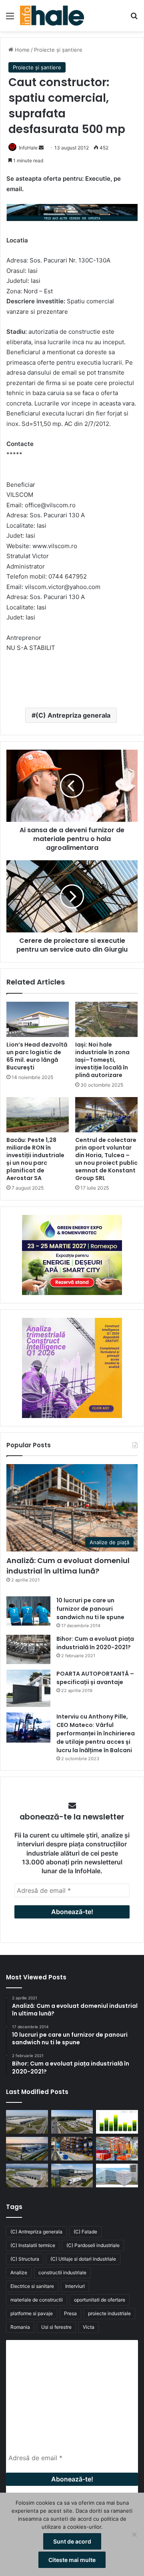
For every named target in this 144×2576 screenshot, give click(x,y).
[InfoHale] (52, 16)
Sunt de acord (72, 2541)
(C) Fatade (85, 2232)
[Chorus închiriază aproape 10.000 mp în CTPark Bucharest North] (72, 2122)
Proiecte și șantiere (58, 50)
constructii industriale (62, 2272)
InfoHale (28, 148)
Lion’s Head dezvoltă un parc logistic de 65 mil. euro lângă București (37, 1056)
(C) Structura (25, 2259)
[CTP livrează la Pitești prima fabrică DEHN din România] (27, 2176)
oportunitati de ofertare (100, 2300)
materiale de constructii (37, 2300)
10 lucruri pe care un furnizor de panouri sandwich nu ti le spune (90, 1609)
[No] (134, 2534)
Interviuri (75, 2286)
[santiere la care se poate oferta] (72, 214)
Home (21, 50)
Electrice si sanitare (32, 2286)
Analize (19, 2272)
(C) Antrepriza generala (73, 715)
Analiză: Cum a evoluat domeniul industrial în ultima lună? (68, 1565)
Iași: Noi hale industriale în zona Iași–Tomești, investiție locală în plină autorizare (102, 1060)
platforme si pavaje (32, 2313)
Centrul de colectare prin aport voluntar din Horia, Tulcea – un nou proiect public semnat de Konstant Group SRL (106, 1159)
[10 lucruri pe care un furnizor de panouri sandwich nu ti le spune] (28, 1611)
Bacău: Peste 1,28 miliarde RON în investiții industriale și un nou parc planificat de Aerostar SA (35, 1159)
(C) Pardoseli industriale (93, 2245)
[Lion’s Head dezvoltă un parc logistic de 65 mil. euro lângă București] (38, 1019)
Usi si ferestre (56, 2327)
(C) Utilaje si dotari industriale (83, 2259)
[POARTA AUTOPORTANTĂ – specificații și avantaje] (28, 1688)
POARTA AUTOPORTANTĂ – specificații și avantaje (95, 1678)
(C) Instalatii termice (33, 2245)
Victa (89, 2327)
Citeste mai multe (72, 2560)
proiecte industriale (109, 2313)
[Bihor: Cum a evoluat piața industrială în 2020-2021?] (28, 1649)
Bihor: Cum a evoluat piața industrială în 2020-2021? (95, 1643)
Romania (20, 2327)
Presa (70, 2313)
